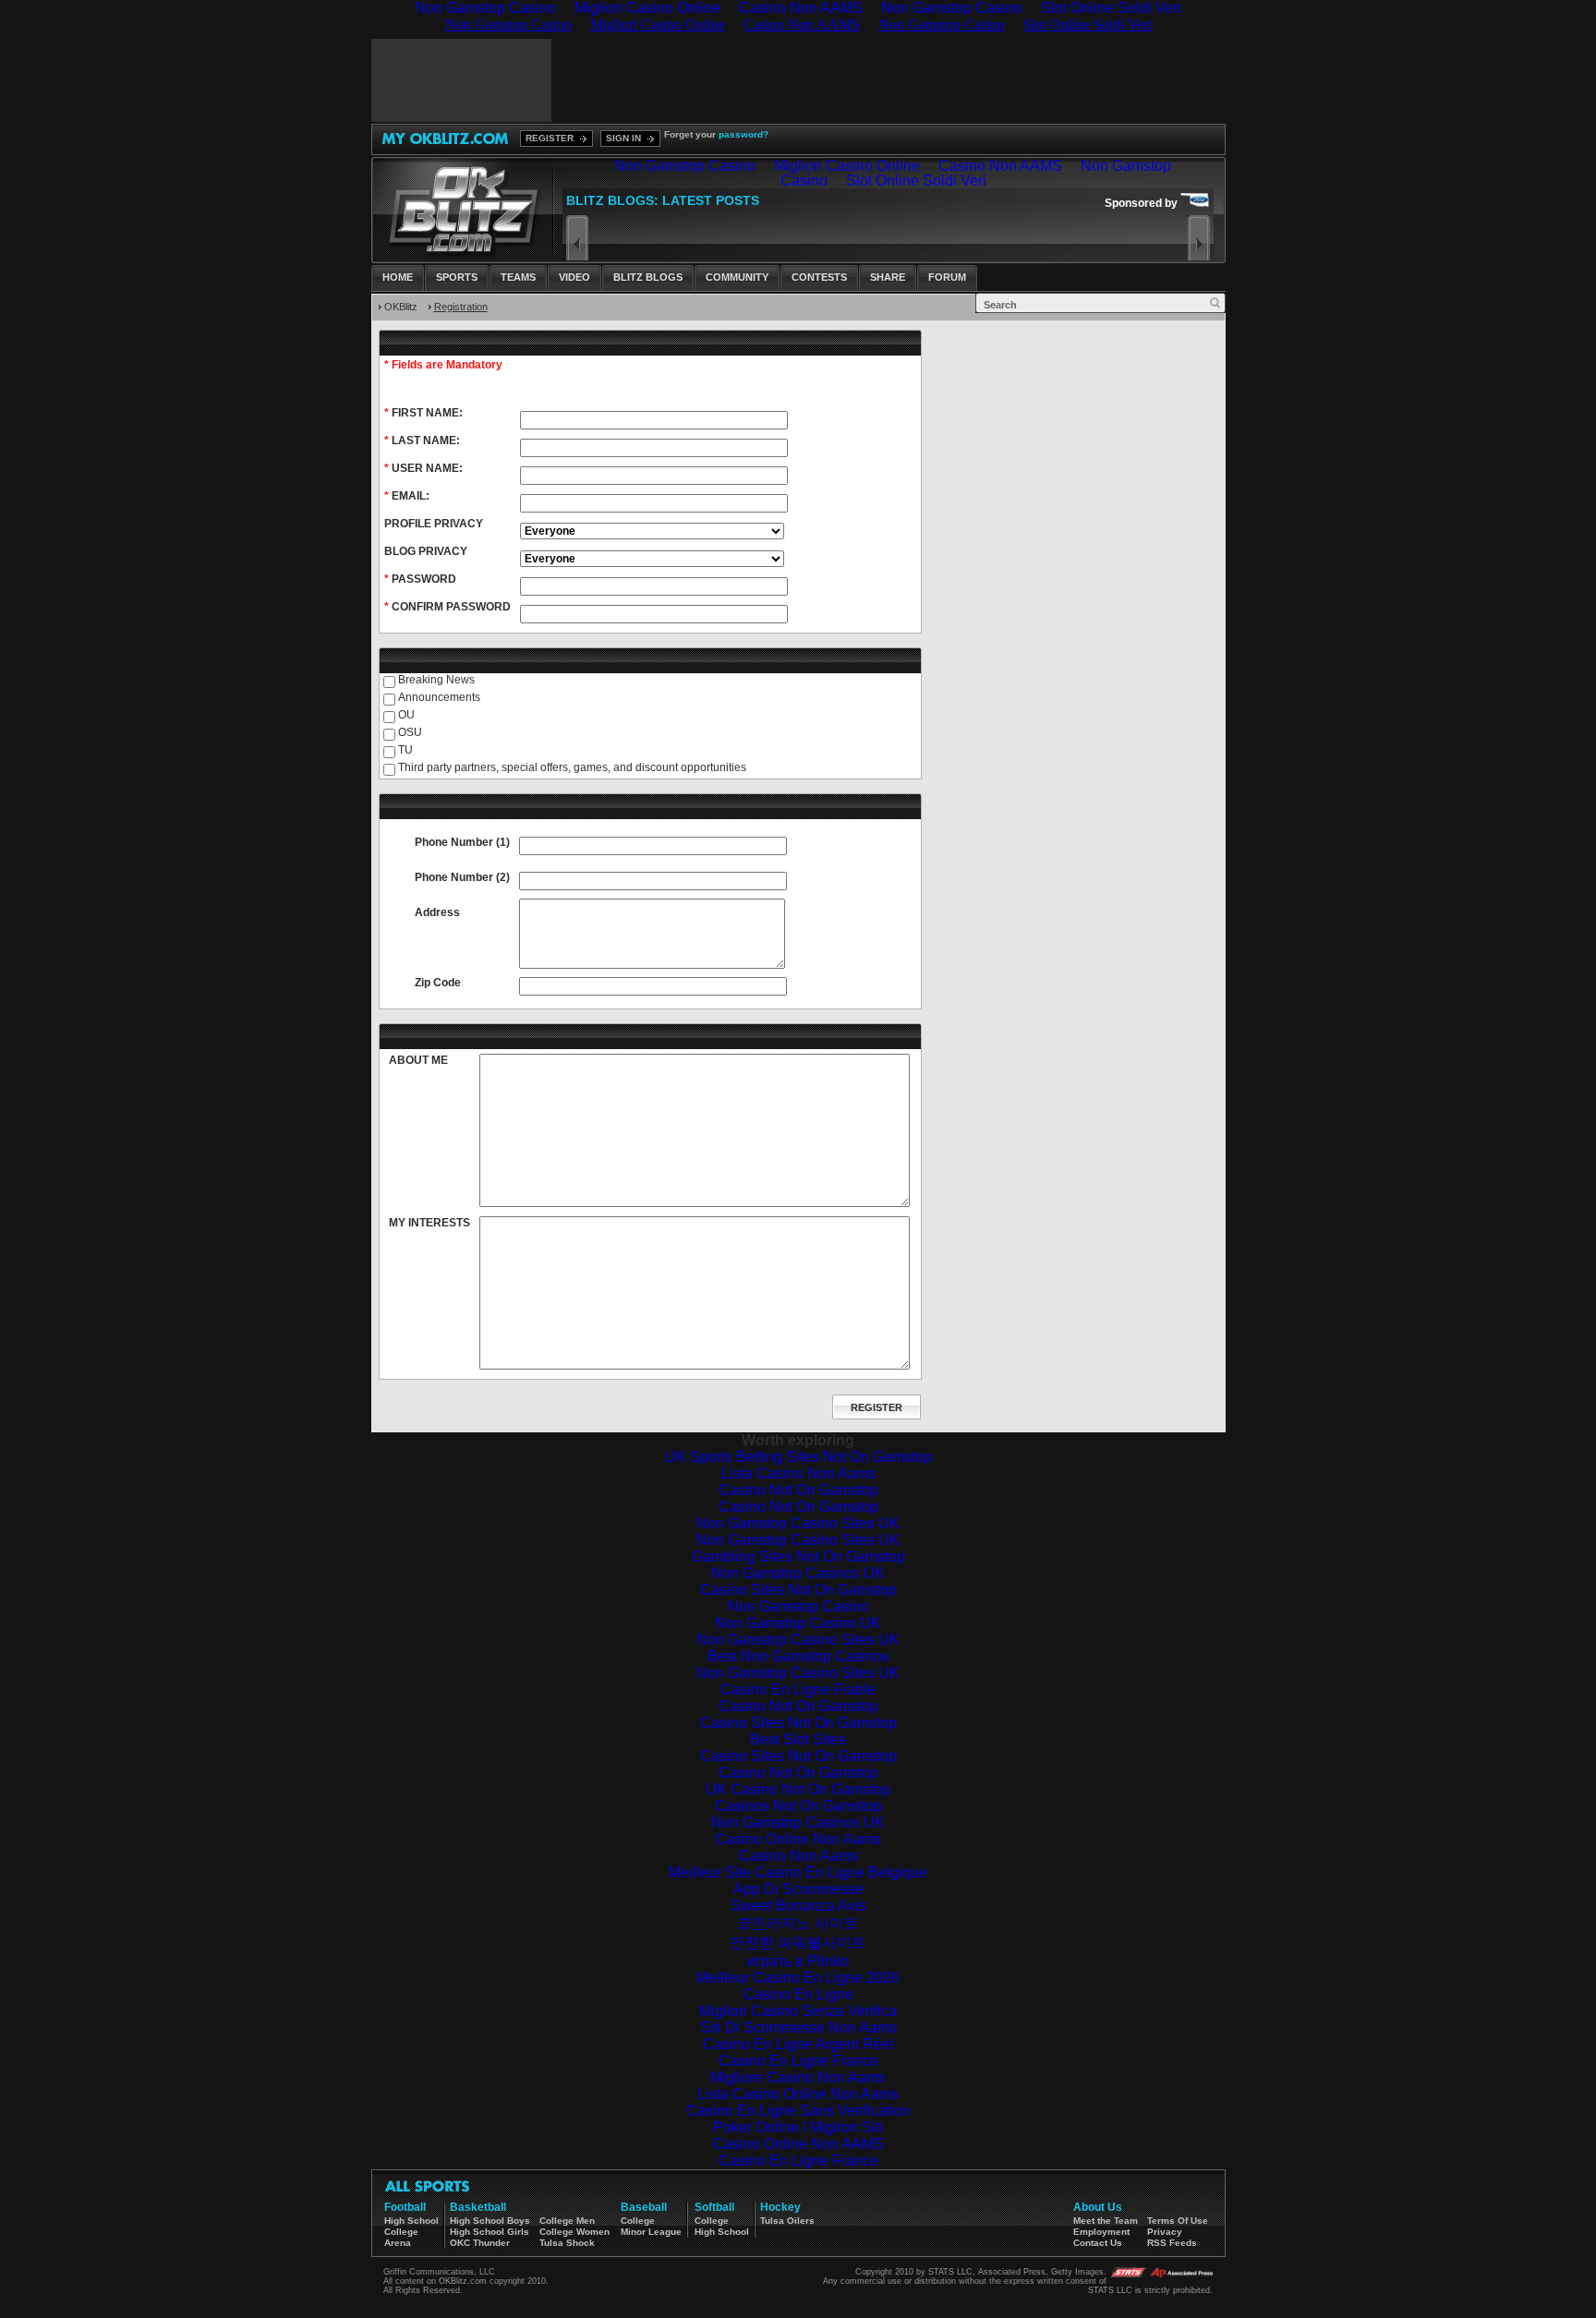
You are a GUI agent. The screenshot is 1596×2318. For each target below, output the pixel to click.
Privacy (1165, 2232)
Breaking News (436, 680)
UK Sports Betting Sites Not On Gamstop (798, 1457)
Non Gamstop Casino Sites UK (798, 1523)
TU (405, 750)
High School (411, 2221)
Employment (1101, 2232)
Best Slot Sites (798, 1739)
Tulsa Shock (567, 2243)
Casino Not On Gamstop (798, 1490)
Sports (457, 277)
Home (398, 277)
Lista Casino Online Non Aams (798, 2094)
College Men (567, 2221)
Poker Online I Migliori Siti (798, 2127)
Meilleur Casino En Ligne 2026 (798, 1978)
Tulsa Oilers (787, 2221)
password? (744, 134)
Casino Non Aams (798, 1856)
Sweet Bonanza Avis (798, 1906)
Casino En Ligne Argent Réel (798, 2044)
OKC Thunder (480, 2243)
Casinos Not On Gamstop (798, 1806)
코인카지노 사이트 (798, 1923)
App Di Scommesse (798, 1889)
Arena (398, 2243)
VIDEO (574, 277)
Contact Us (1098, 2243)
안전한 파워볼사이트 (798, 1943)
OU (406, 715)
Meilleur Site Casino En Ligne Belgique (798, 1872)
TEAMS (518, 277)
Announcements (439, 697)
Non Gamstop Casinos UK (798, 1573)
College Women (574, 2232)
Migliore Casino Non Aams (798, 2077)
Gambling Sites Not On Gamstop (798, 1557)
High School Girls (490, 2232)
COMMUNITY (737, 277)
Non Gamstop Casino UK (798, 1623)
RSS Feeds (1172, 2243)
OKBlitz (401, 307)
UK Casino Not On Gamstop (798, 1789)
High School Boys (490, 2221)
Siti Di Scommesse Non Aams (798, 2028)
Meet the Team (1106, 2221)
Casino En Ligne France (798, 2061)
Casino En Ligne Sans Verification (798, 2111)
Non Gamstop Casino (798, 1606)
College (401, 2232)
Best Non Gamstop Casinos (798, 1656)
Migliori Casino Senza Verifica (798, 2011)
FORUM (947, 277)
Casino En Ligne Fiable (798, 1690)
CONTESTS (819, 277)
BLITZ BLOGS (648, 277)
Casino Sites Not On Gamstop (798, 1590)
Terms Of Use (1178, 2221)
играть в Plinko (798, 1961)
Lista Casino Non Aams (798, 1473)
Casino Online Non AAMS (798, 2144)
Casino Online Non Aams (798, 1839)
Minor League (651, 2232)
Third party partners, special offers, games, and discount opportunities (572, 767)
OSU (410, 732)
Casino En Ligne (798, 1994)
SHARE (888, 277)
